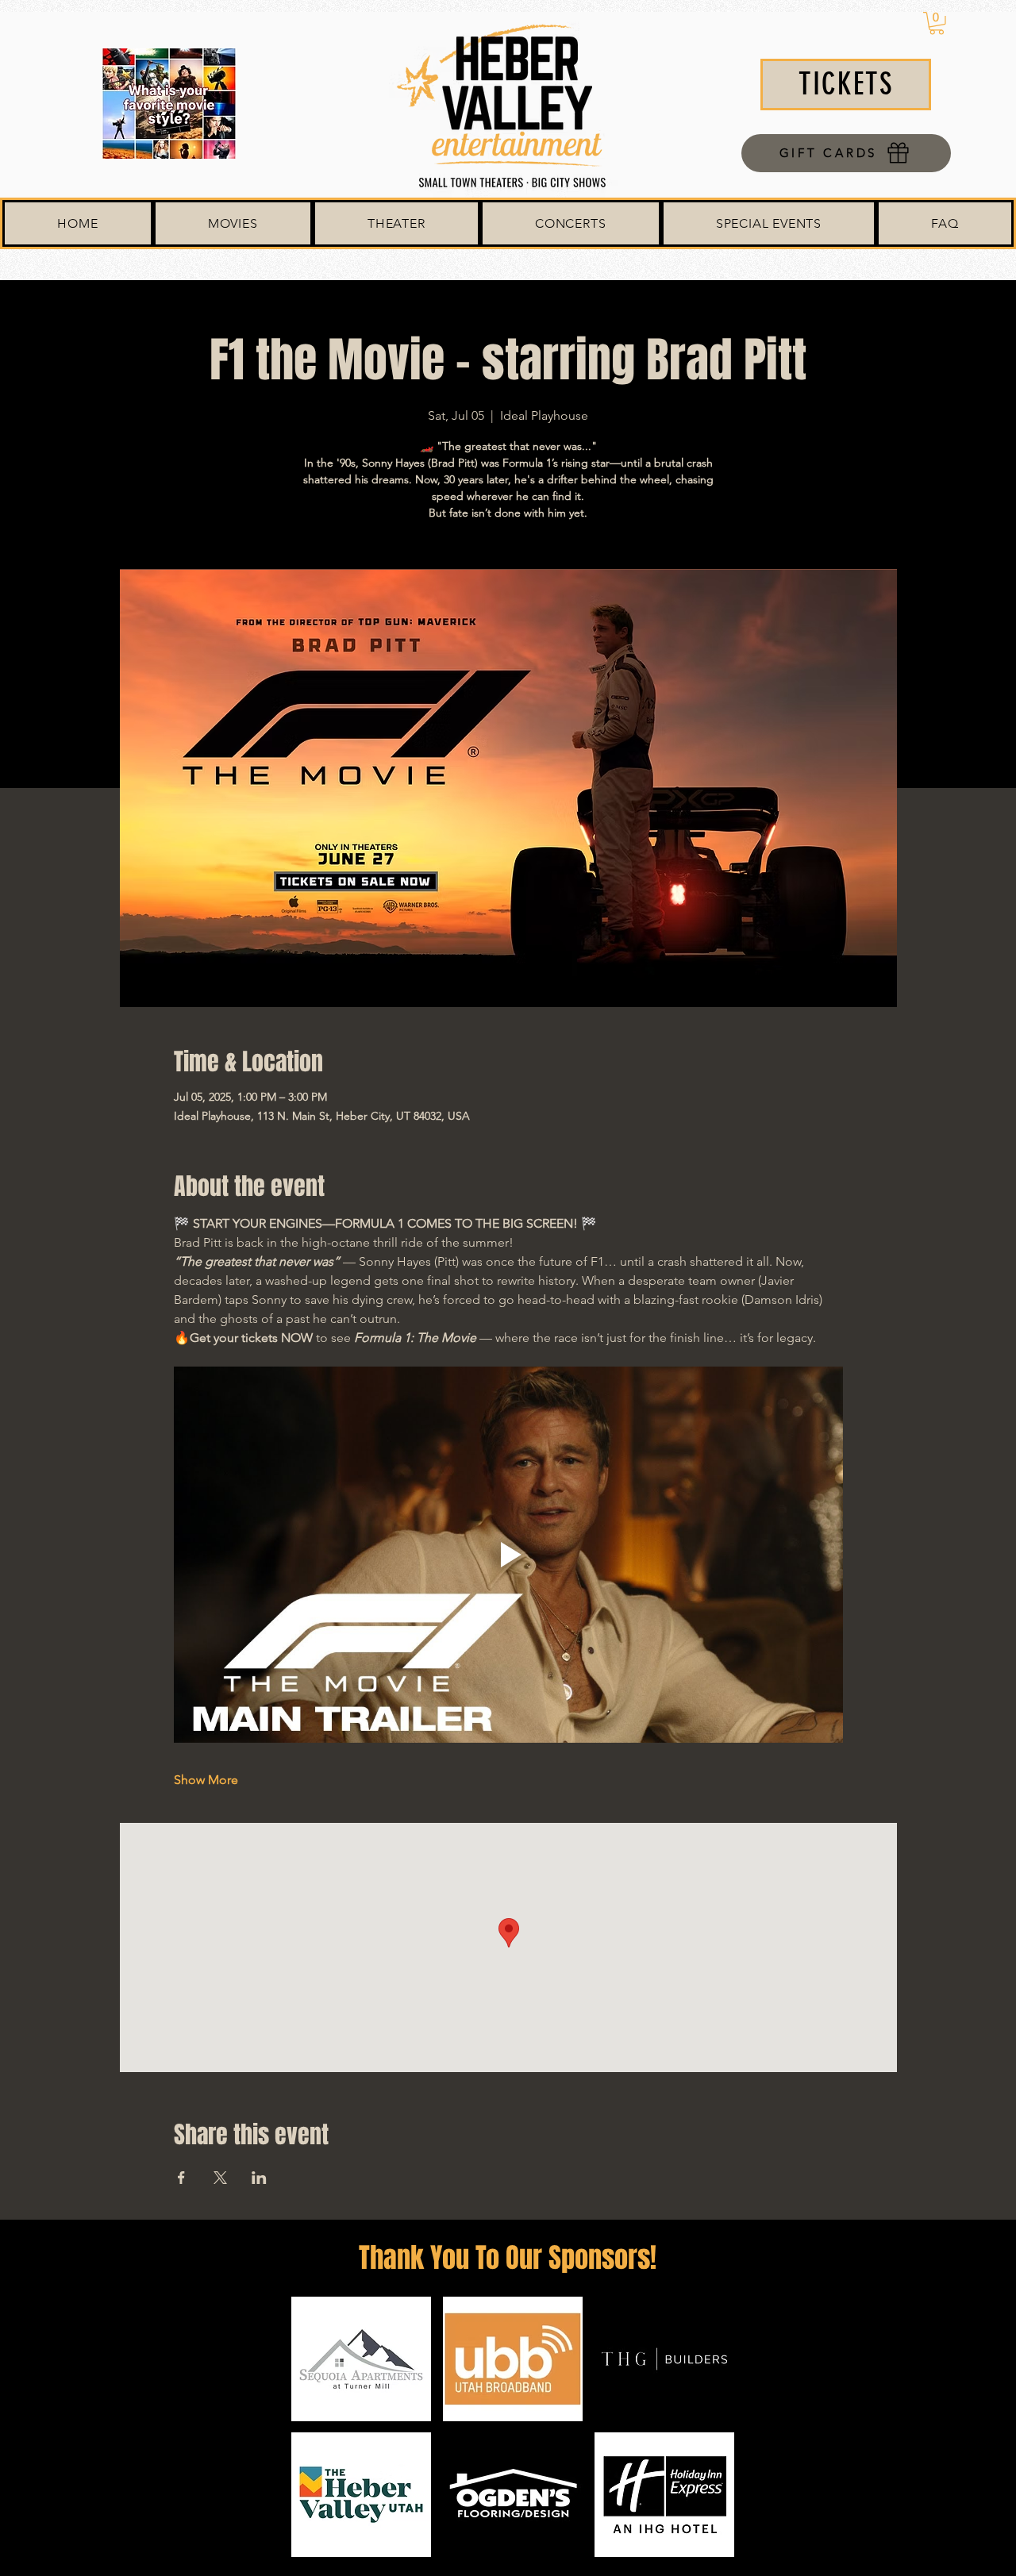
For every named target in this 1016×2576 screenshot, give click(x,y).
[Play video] (508, 1555)
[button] (937, 23)
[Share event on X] (220, 2178)
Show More (206, 1780)
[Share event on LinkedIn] (259, 2178)
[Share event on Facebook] (181, 2178)
